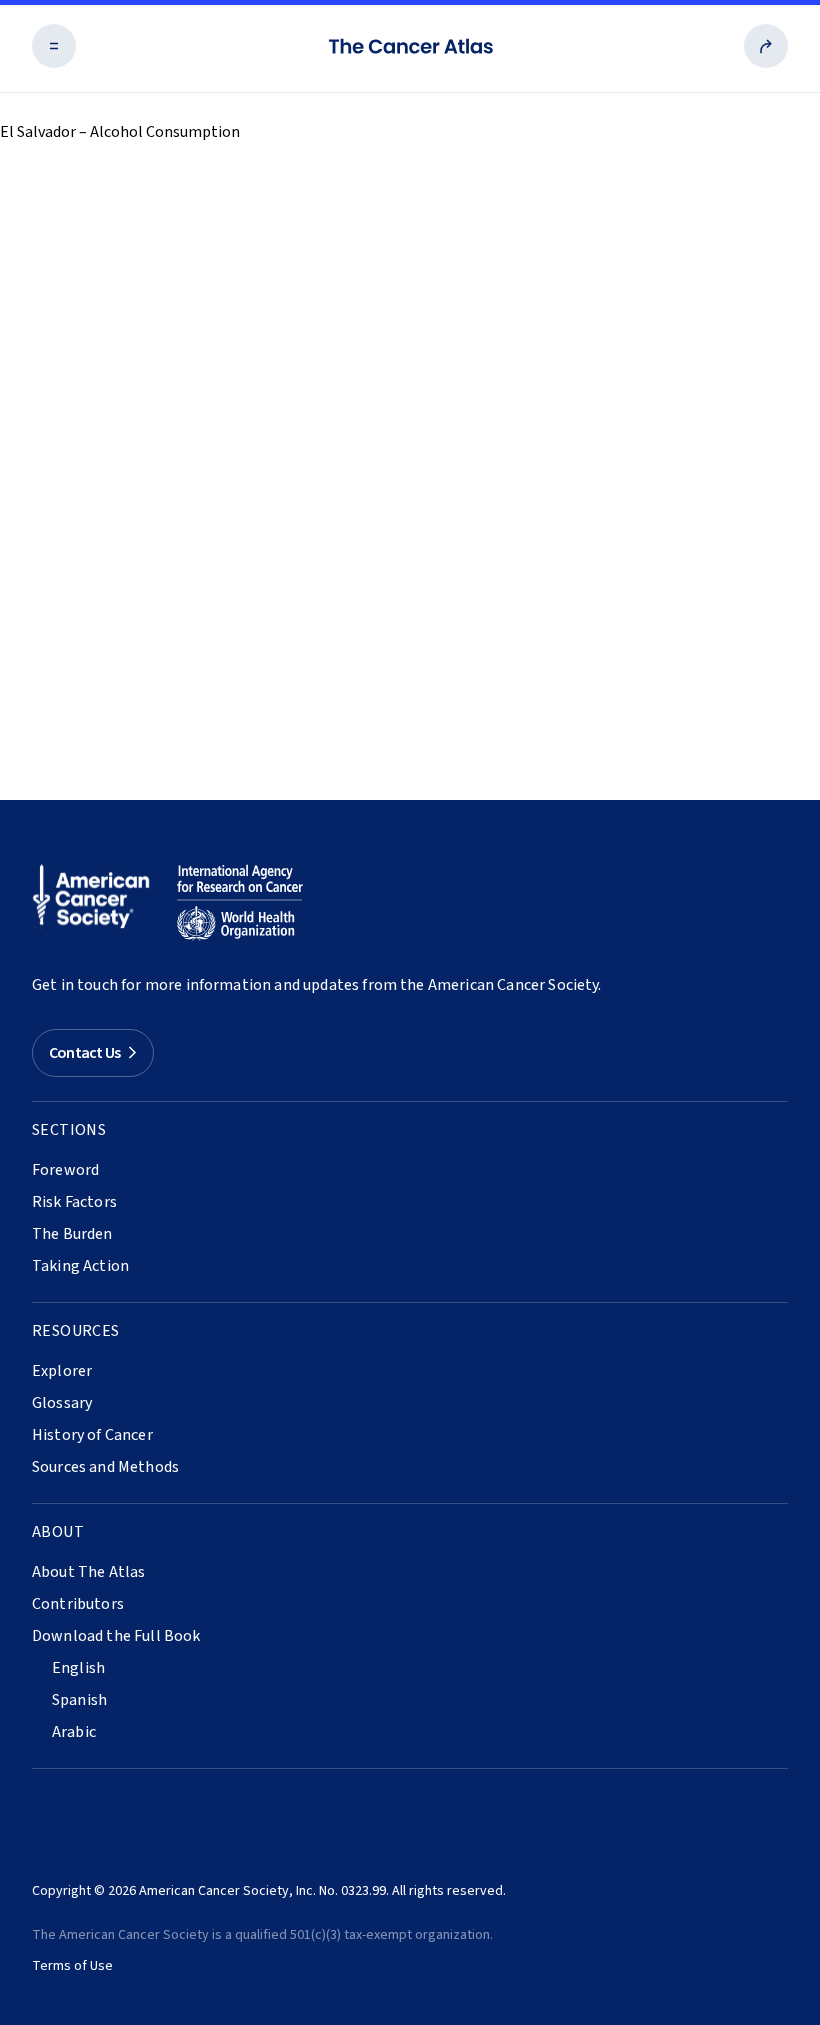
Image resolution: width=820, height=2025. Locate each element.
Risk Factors (74, 1202)
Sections (69, 1130)
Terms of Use (72, 1966)
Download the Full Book (116, 1636)
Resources (76, 1331)
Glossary (62, 1403)
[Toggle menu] (54, 46)
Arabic (74, 1732)
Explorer (62, 1371)
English (78, 1668)
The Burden (72, 1234)
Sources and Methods (105, 1467)
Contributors (78, 1604)
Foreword (65, 1170)
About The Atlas (88, 1572)
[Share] (766, 46)
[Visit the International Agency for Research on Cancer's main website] (240, 903)
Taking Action (80, 1266)
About (58, 1532)
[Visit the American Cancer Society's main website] (96, 903)
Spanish (79, 1700)
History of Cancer (92, 1435)
